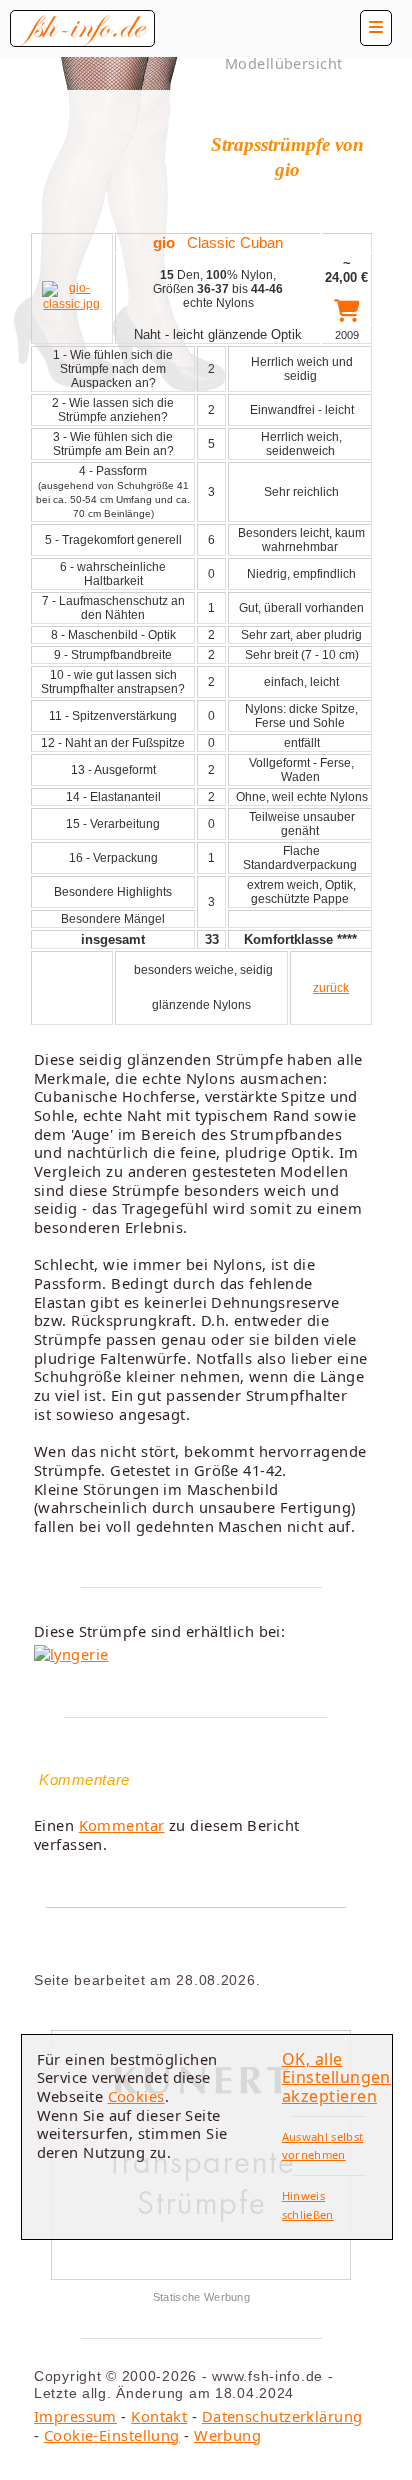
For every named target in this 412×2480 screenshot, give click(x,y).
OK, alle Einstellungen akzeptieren (336, 2077)
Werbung (227, 2435)
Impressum (75, 2416)
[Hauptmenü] (376, 28)
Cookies (136, 2096)
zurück (331, 988)
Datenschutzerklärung (282, 2416)
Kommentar (122, 1825)
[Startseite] (82, 28)
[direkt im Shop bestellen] (346, 314)
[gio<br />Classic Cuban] (72, 304)
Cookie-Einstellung (112, 2435)
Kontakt (159, 2416)
